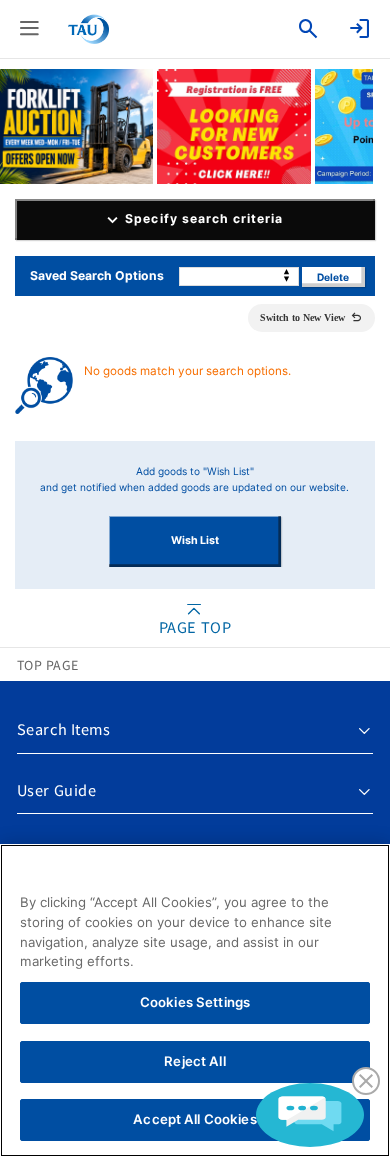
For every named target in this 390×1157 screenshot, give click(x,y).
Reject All (194, 1061)
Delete (333, 277)
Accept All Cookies (194, 1119)
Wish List (195, 540)
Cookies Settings (195, 1002)
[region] (195, 1000)
